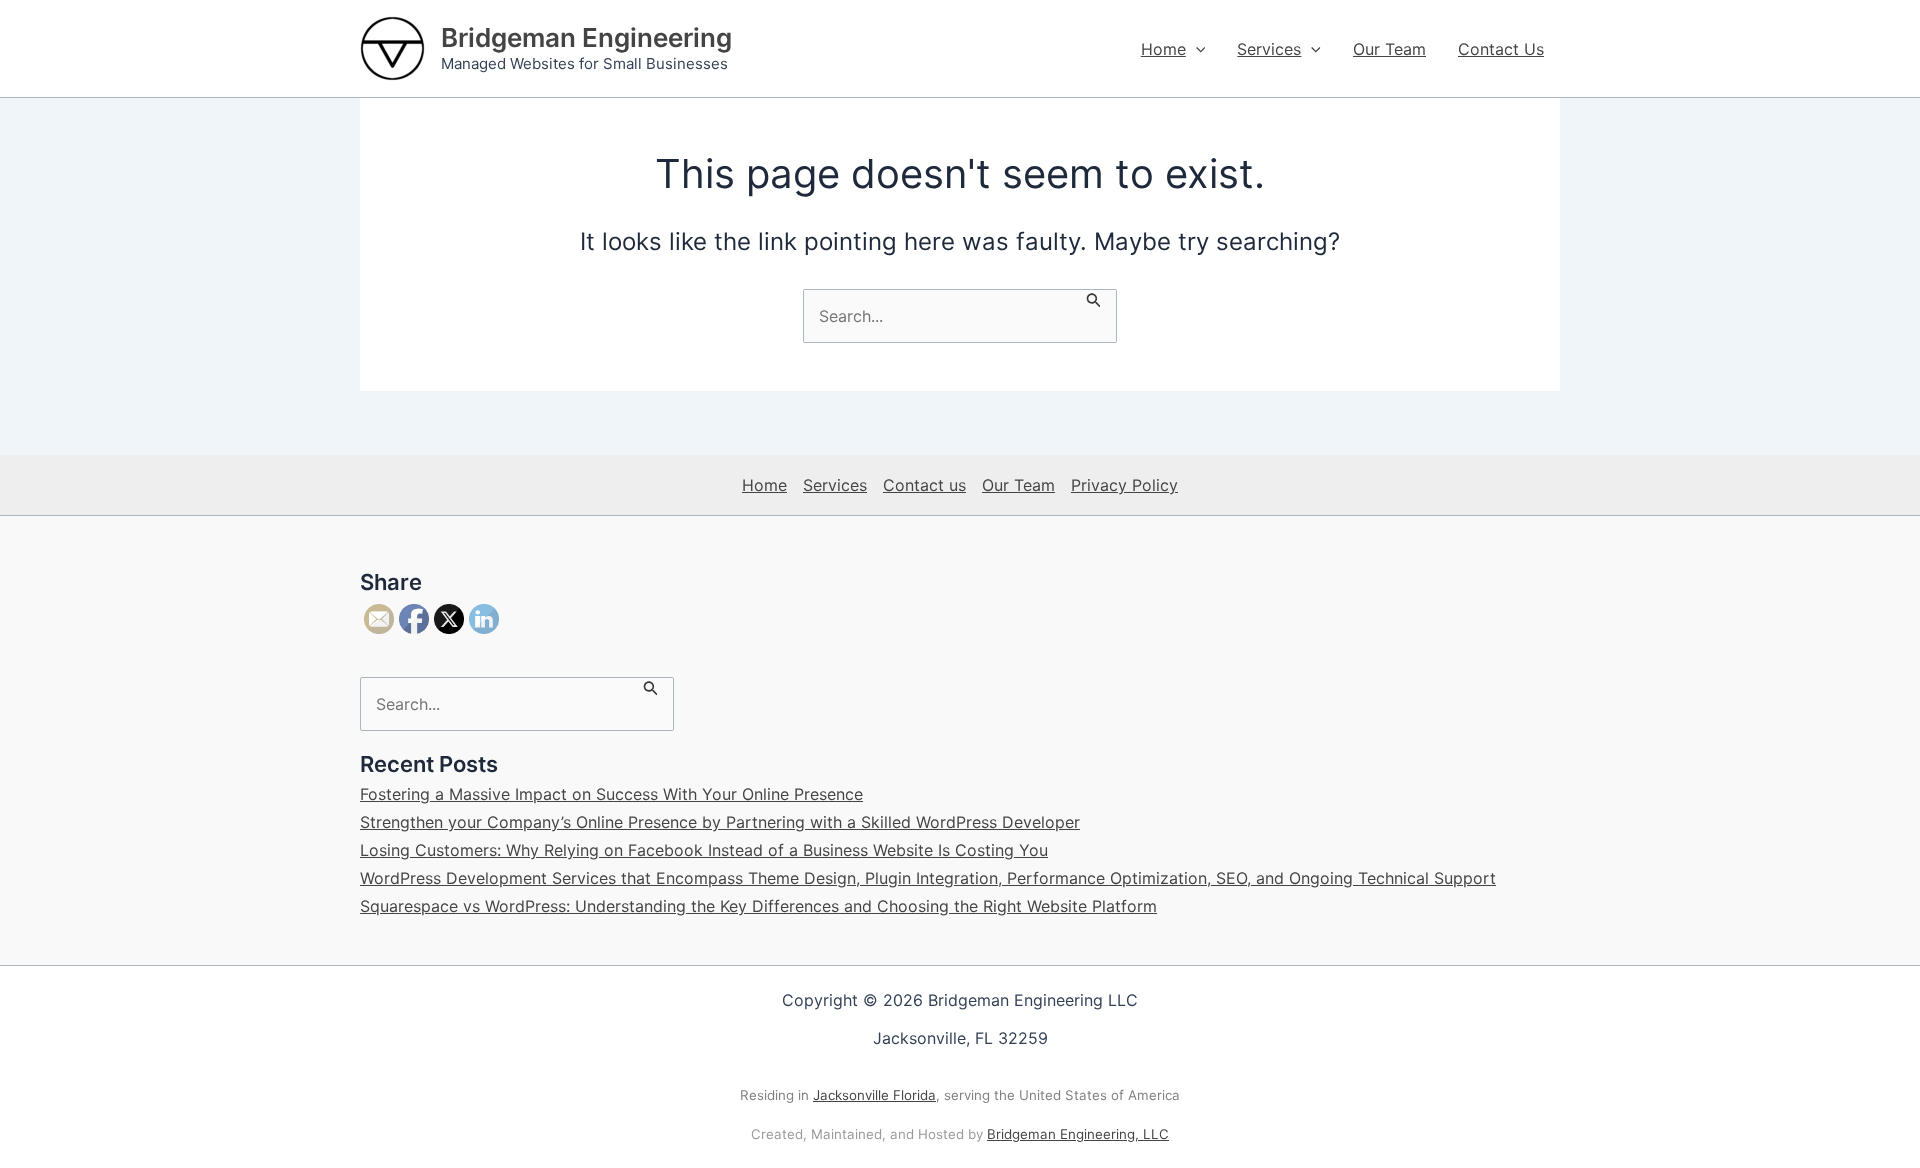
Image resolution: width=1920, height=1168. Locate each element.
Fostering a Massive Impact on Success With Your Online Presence (611, 794)
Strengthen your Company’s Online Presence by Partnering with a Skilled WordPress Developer (720, 822)
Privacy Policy (1124, 485)
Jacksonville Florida (874, 1095)
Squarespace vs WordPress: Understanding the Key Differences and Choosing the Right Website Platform (758, 906)
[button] (1196, 49)
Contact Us (1501, 49)
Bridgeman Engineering (586, 37)
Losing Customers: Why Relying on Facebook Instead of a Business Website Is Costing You (704, 850)
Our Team (1389, 49)
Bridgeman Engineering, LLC (1078, 1134)
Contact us (924, 485)
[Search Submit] (1094, 298)
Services (1269, 49)
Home (1163, 49)
